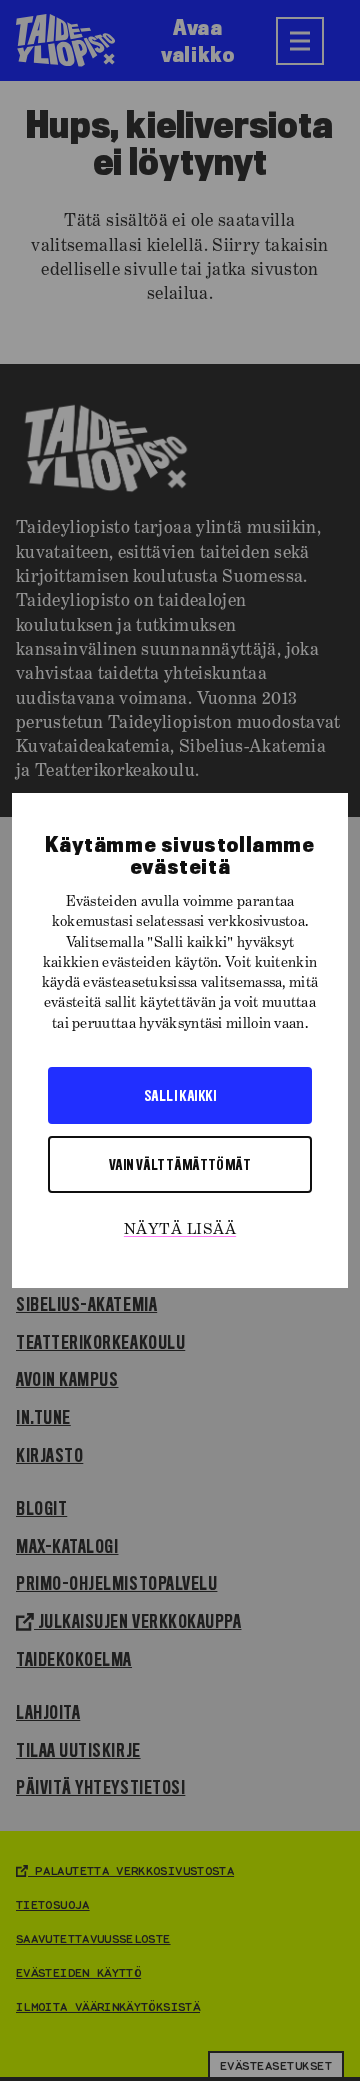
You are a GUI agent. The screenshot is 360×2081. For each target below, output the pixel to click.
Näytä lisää (180, 1230)
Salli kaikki (180, 1095)
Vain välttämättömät (180, 1164)
